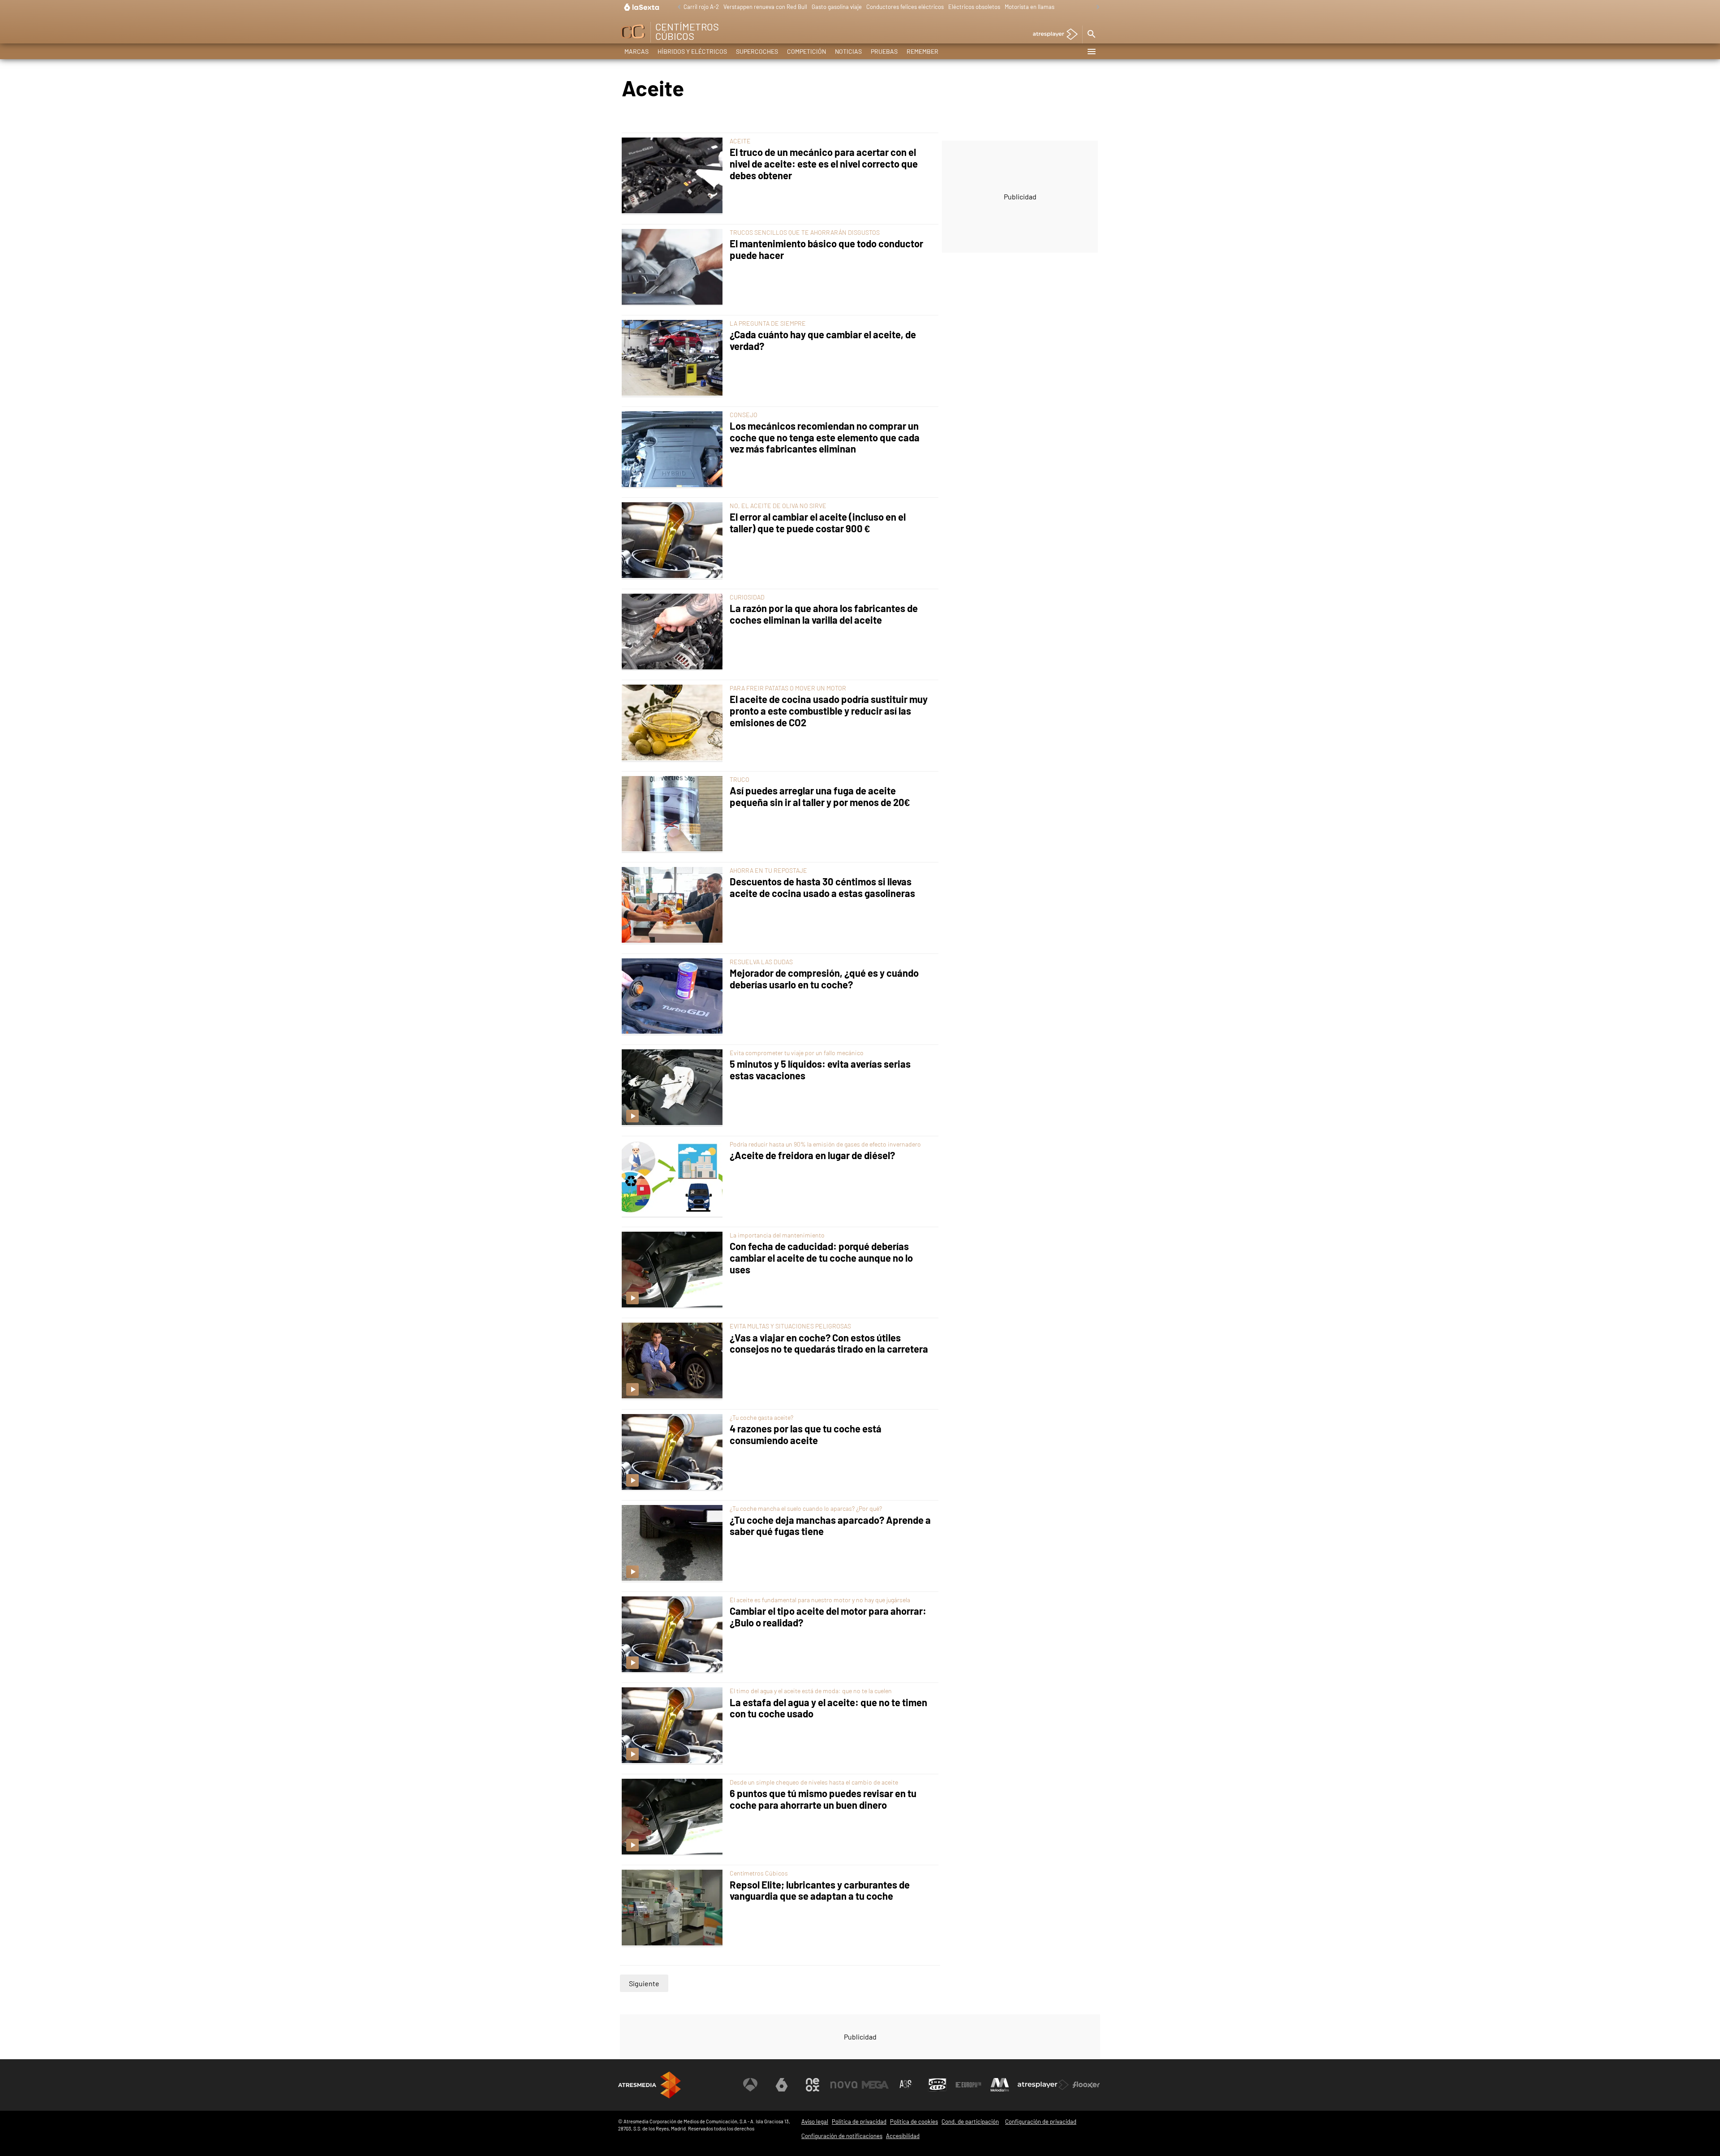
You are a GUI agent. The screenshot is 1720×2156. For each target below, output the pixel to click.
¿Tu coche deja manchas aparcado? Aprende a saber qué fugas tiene (830, 1526)
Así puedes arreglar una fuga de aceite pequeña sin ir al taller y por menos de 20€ (820, 796)
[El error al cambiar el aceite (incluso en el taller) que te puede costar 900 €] (674, 541)
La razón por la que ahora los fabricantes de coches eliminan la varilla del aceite (824, 614)
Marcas (636, 51)
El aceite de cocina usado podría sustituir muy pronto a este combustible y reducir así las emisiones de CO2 (829, 711)
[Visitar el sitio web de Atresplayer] (1043, 2085)
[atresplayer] (1052, 35)
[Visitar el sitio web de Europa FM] (968, 2085)
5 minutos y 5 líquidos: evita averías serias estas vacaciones (820, 1070)
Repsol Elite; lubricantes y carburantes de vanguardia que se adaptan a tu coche (820, 1891)
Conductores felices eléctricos (905, 7)
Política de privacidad (859, 2122)
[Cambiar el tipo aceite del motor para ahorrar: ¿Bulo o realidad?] (674, 1635)
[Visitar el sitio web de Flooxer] (1086, 2085)
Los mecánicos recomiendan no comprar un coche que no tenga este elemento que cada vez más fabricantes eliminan (825, 438)
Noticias (848, 51)
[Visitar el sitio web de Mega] (875, 2085)
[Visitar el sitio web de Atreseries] (906, 2085)
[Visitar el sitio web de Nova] (844, 2085)
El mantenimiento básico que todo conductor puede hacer (826, 249)
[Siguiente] (1096, 7)
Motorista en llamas (1030, 7)
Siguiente (644, 1983)
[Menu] (1091, 52)
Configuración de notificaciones (842, 2136)
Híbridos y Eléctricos (692, 51)
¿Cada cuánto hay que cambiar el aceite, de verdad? (823, 340)
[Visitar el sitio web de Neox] (813, 2085)
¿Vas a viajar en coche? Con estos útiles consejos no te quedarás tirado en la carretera (829, 1343)
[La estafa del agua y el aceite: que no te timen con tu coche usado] (674, 1726)
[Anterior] (677, 7)
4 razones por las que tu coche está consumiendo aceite (806, 1434)
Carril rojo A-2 (701, 7)
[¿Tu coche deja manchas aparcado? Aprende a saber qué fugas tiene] (674, 1544)
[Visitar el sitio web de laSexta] (782, 2085)
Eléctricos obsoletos (974, 7)
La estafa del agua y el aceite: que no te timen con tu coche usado (828, 1708)
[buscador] (1091, 34)
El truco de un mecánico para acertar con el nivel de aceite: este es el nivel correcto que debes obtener (824, 164)
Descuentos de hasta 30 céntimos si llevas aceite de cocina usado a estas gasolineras (822, 887)
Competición (806, 51)
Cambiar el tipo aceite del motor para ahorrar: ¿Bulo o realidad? (828, 1617)
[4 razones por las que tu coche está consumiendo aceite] (674, 1453)
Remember (922, 51)
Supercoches (757, 51)
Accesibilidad (903, 2136)
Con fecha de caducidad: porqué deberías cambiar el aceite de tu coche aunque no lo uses (821, 1258)
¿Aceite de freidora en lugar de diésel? (812, 1155)
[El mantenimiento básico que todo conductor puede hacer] (674, 267)
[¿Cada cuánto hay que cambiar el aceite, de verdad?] (674, 358)
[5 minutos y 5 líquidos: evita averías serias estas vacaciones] (674, 1088)
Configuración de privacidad (1041, 2122)
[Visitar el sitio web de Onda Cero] (937, 2085)
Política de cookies (914, 2122)
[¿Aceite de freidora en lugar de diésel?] (674, 1179)
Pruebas (884, 51)
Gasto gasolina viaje (837, 7)
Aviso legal (815, 2122)
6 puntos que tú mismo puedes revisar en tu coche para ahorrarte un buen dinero (823, 1799)
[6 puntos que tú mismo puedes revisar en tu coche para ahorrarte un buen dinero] (674, 1817)
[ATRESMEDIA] (649, 2085)
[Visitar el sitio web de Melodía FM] (1000, 2085)
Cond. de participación (970, 2122)
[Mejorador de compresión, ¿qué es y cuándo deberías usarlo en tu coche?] (674, 997)
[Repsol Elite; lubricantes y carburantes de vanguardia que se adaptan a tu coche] (674, 1908)
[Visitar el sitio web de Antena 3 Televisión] (750, 2085)
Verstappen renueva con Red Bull (765, 7)
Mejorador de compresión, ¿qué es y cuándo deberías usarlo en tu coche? (824, 979)
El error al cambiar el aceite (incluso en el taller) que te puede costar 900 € (818, 523)
